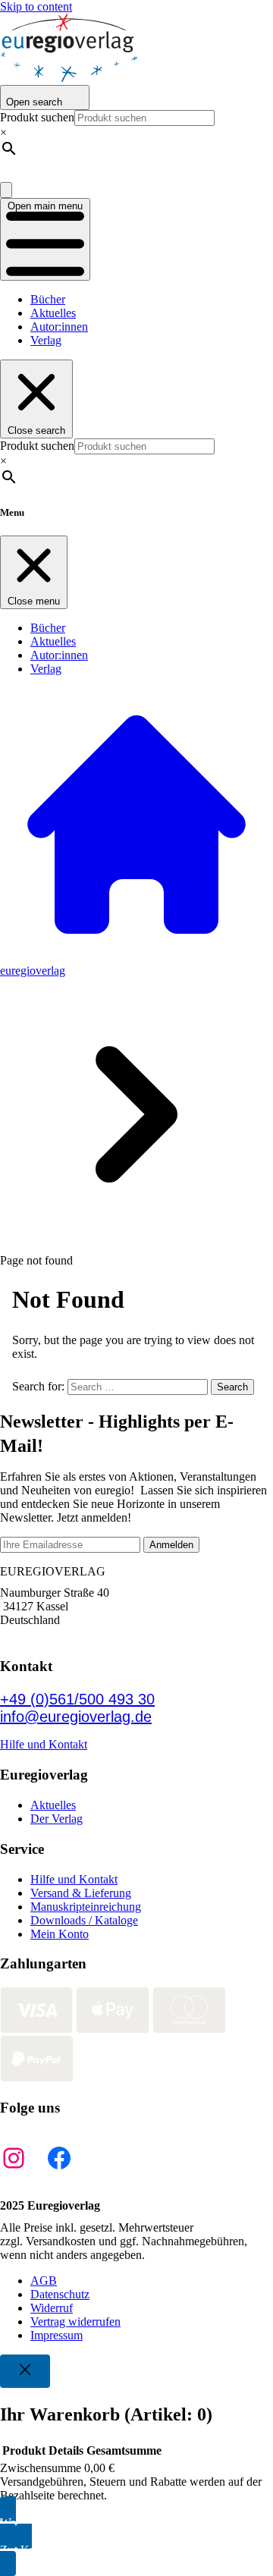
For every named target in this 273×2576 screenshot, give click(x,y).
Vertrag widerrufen (75, 2322)
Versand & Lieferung (81, 1893)
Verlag (46, 340)
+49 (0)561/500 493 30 (77, 1699)
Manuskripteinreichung (86, 1907)
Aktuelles (53, 313)
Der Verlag (56, 1819)
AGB (44, 2281)
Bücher (48, 299)
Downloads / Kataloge (84, 1920)
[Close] (25, 2371)
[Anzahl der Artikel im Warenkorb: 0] (6, 190)
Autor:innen (59, 327)
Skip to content (36, 6)
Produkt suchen (37, 117)
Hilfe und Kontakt (44, 1744)
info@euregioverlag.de (76, 1717)
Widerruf (52, 2308)
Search (232, 1387)
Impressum (56, 2335)
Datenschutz (60, 2294)
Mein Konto (60, 1934)
